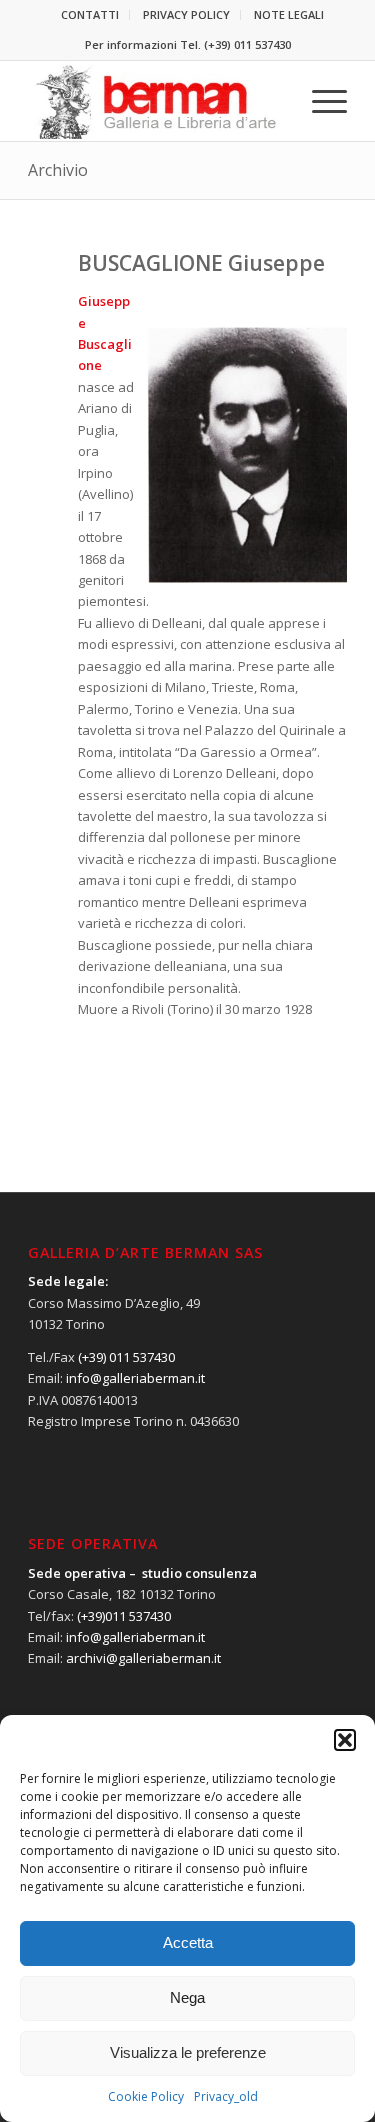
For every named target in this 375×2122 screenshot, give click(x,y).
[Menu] (319, 101)
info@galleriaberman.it (135, 1378)
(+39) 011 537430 (247, 44)
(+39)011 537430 (124, 1616)
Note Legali (289, 14)
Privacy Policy (186, 14)
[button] (345, 1740)
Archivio (58, 170)
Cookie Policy (146, 2096)
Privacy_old (226, 2096)
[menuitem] (90, 15)
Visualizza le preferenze (188, 2052)
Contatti (90, 14)
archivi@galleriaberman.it (143, 1658)
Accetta (188, 1942)
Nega (187, 1997)
